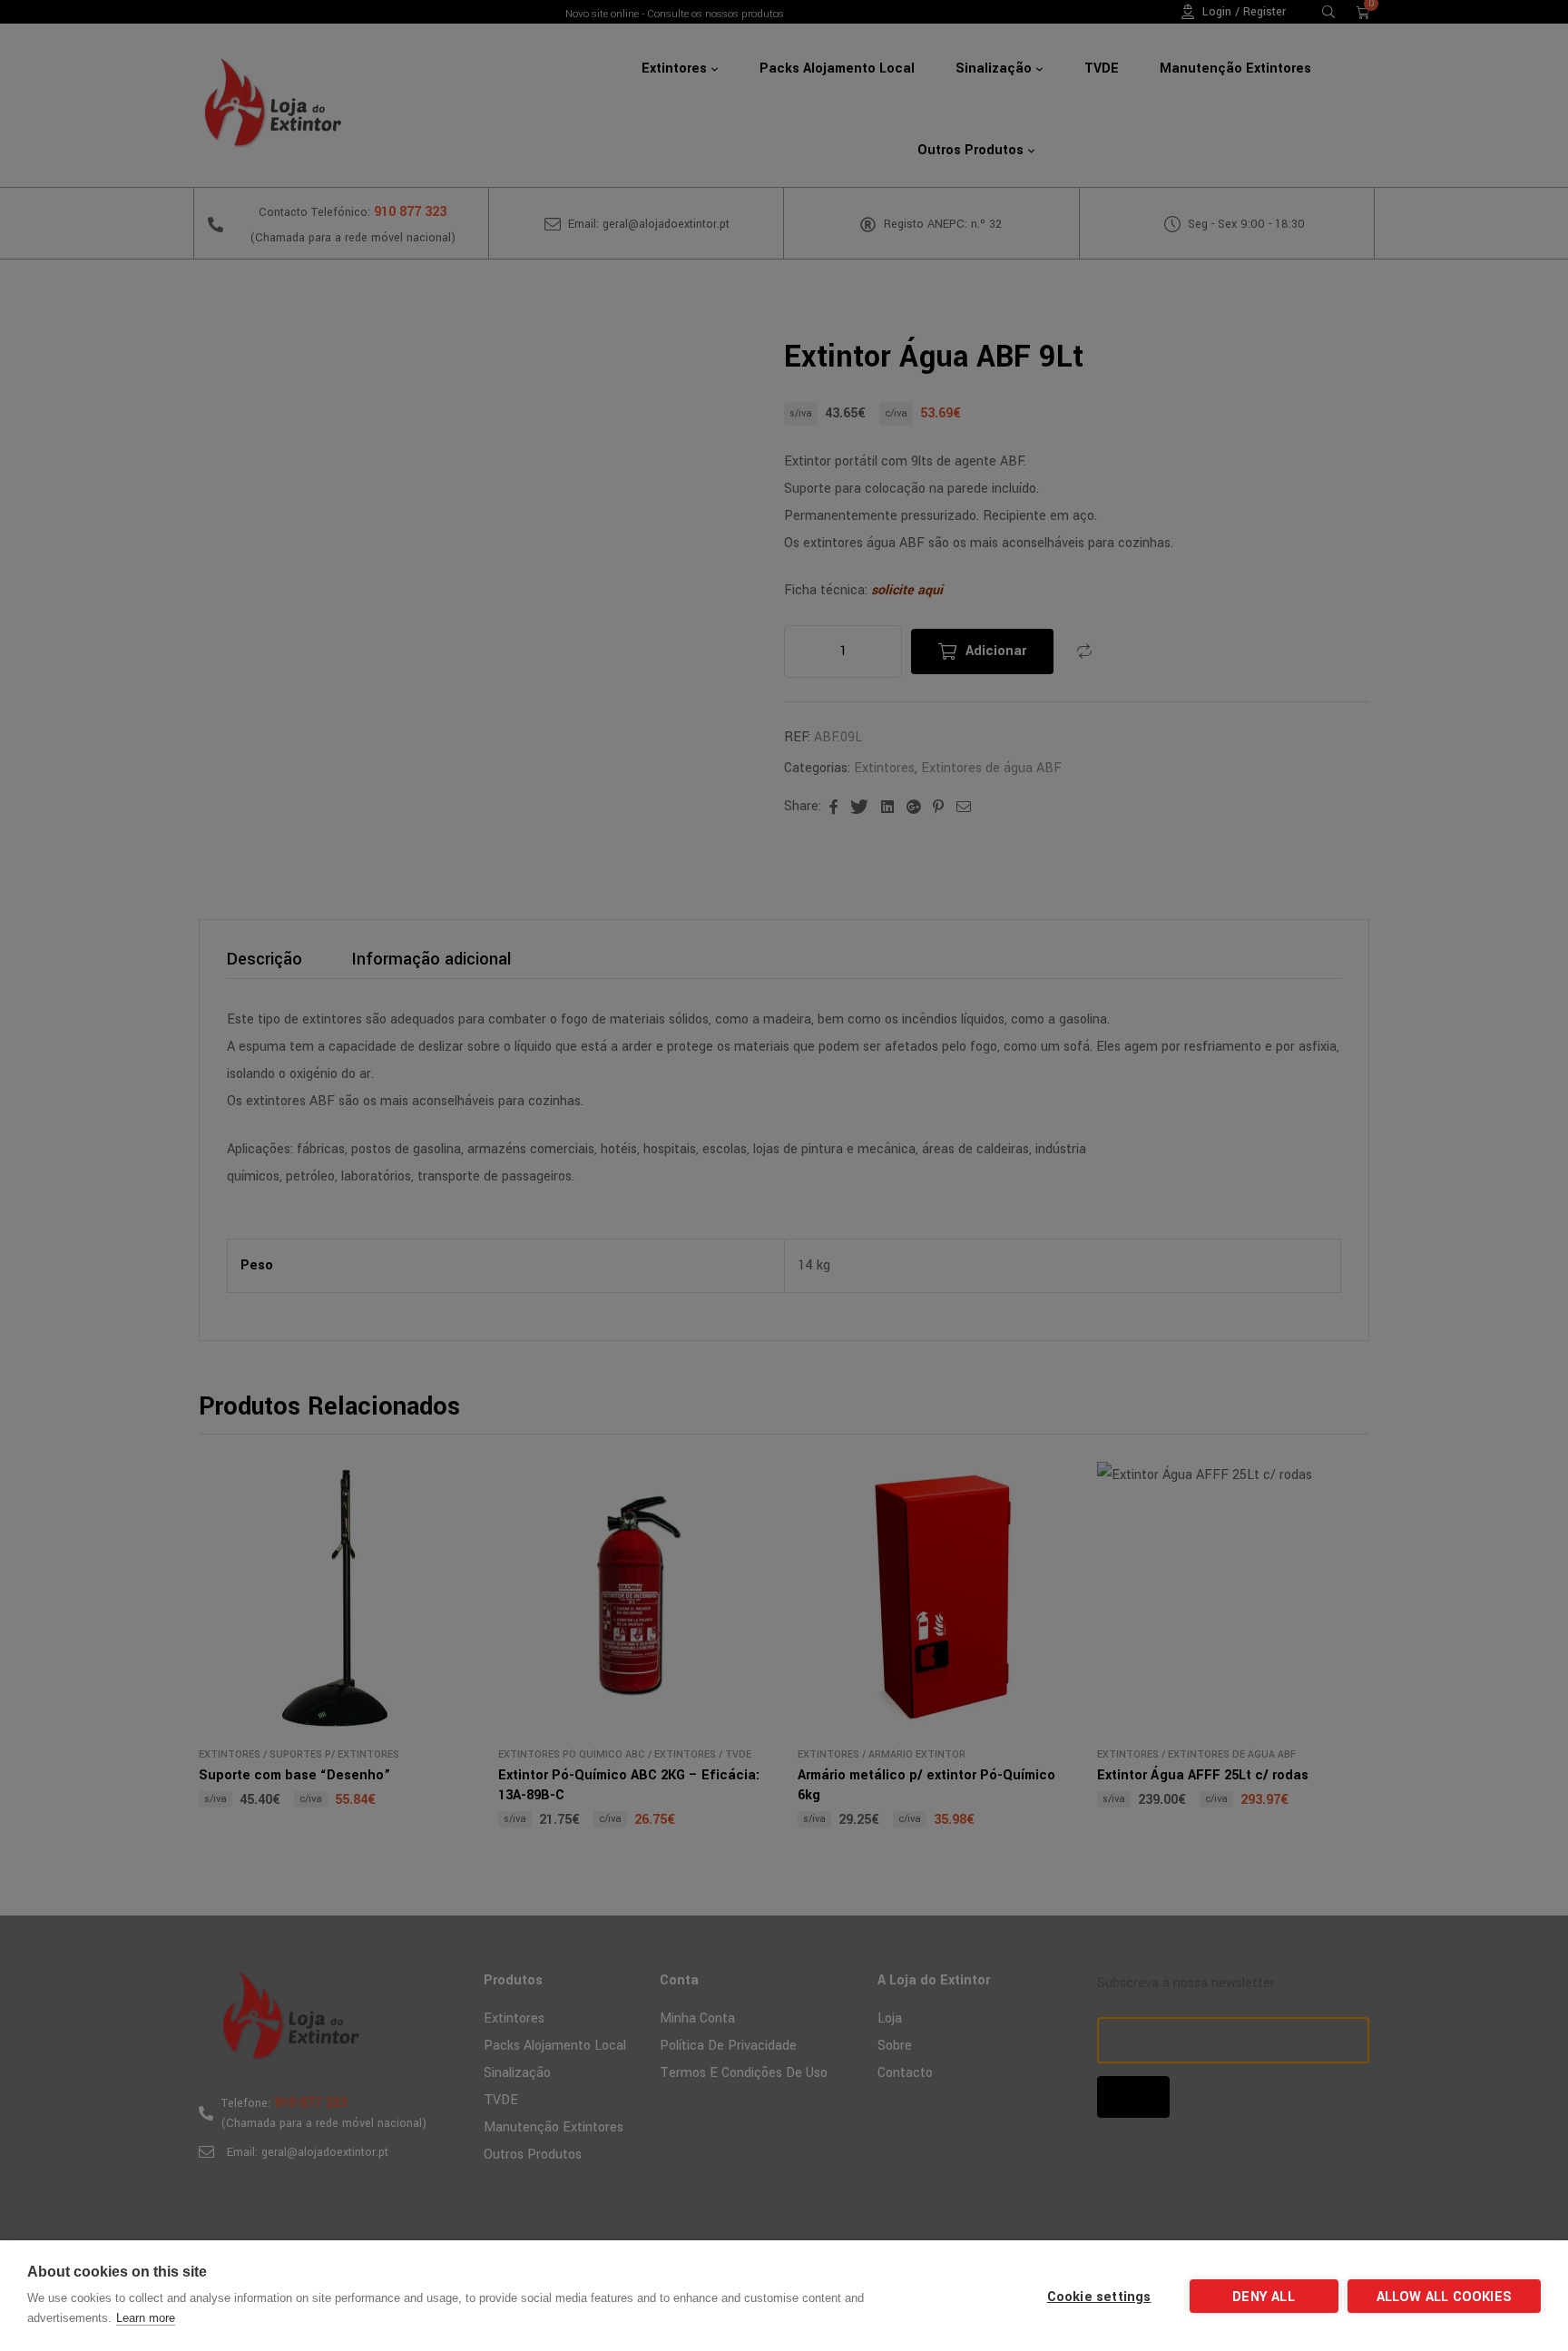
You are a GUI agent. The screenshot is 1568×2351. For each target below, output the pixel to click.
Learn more (146, 2318)
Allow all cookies (1444, 2297)
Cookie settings (1099, 2297)
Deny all (1264, 2297)
